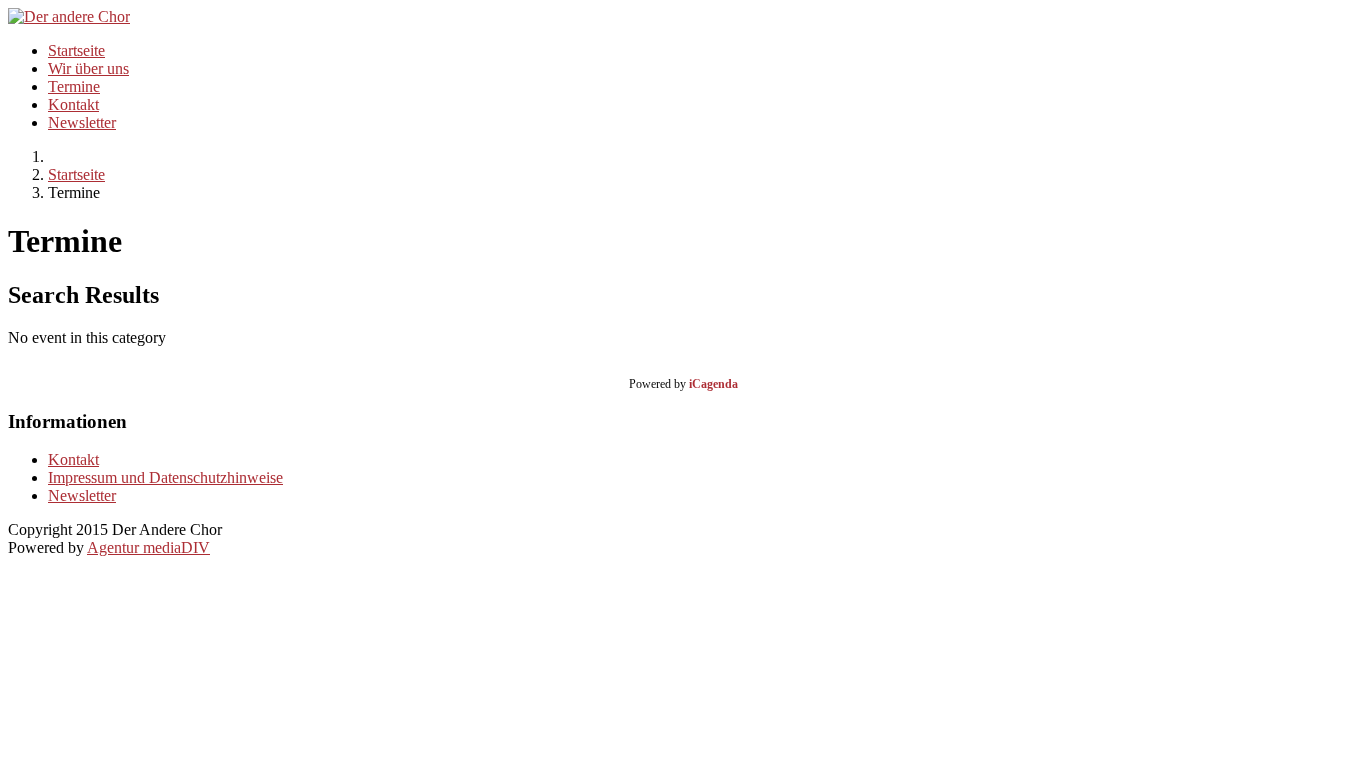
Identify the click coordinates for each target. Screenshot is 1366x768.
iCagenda (713, 384)
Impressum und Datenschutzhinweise (165, 477)
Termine (74, 86)
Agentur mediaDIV (148, 547)
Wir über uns (88, 68)
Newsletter (82, 122)
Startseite (76, 50)
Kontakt (73, 104)
